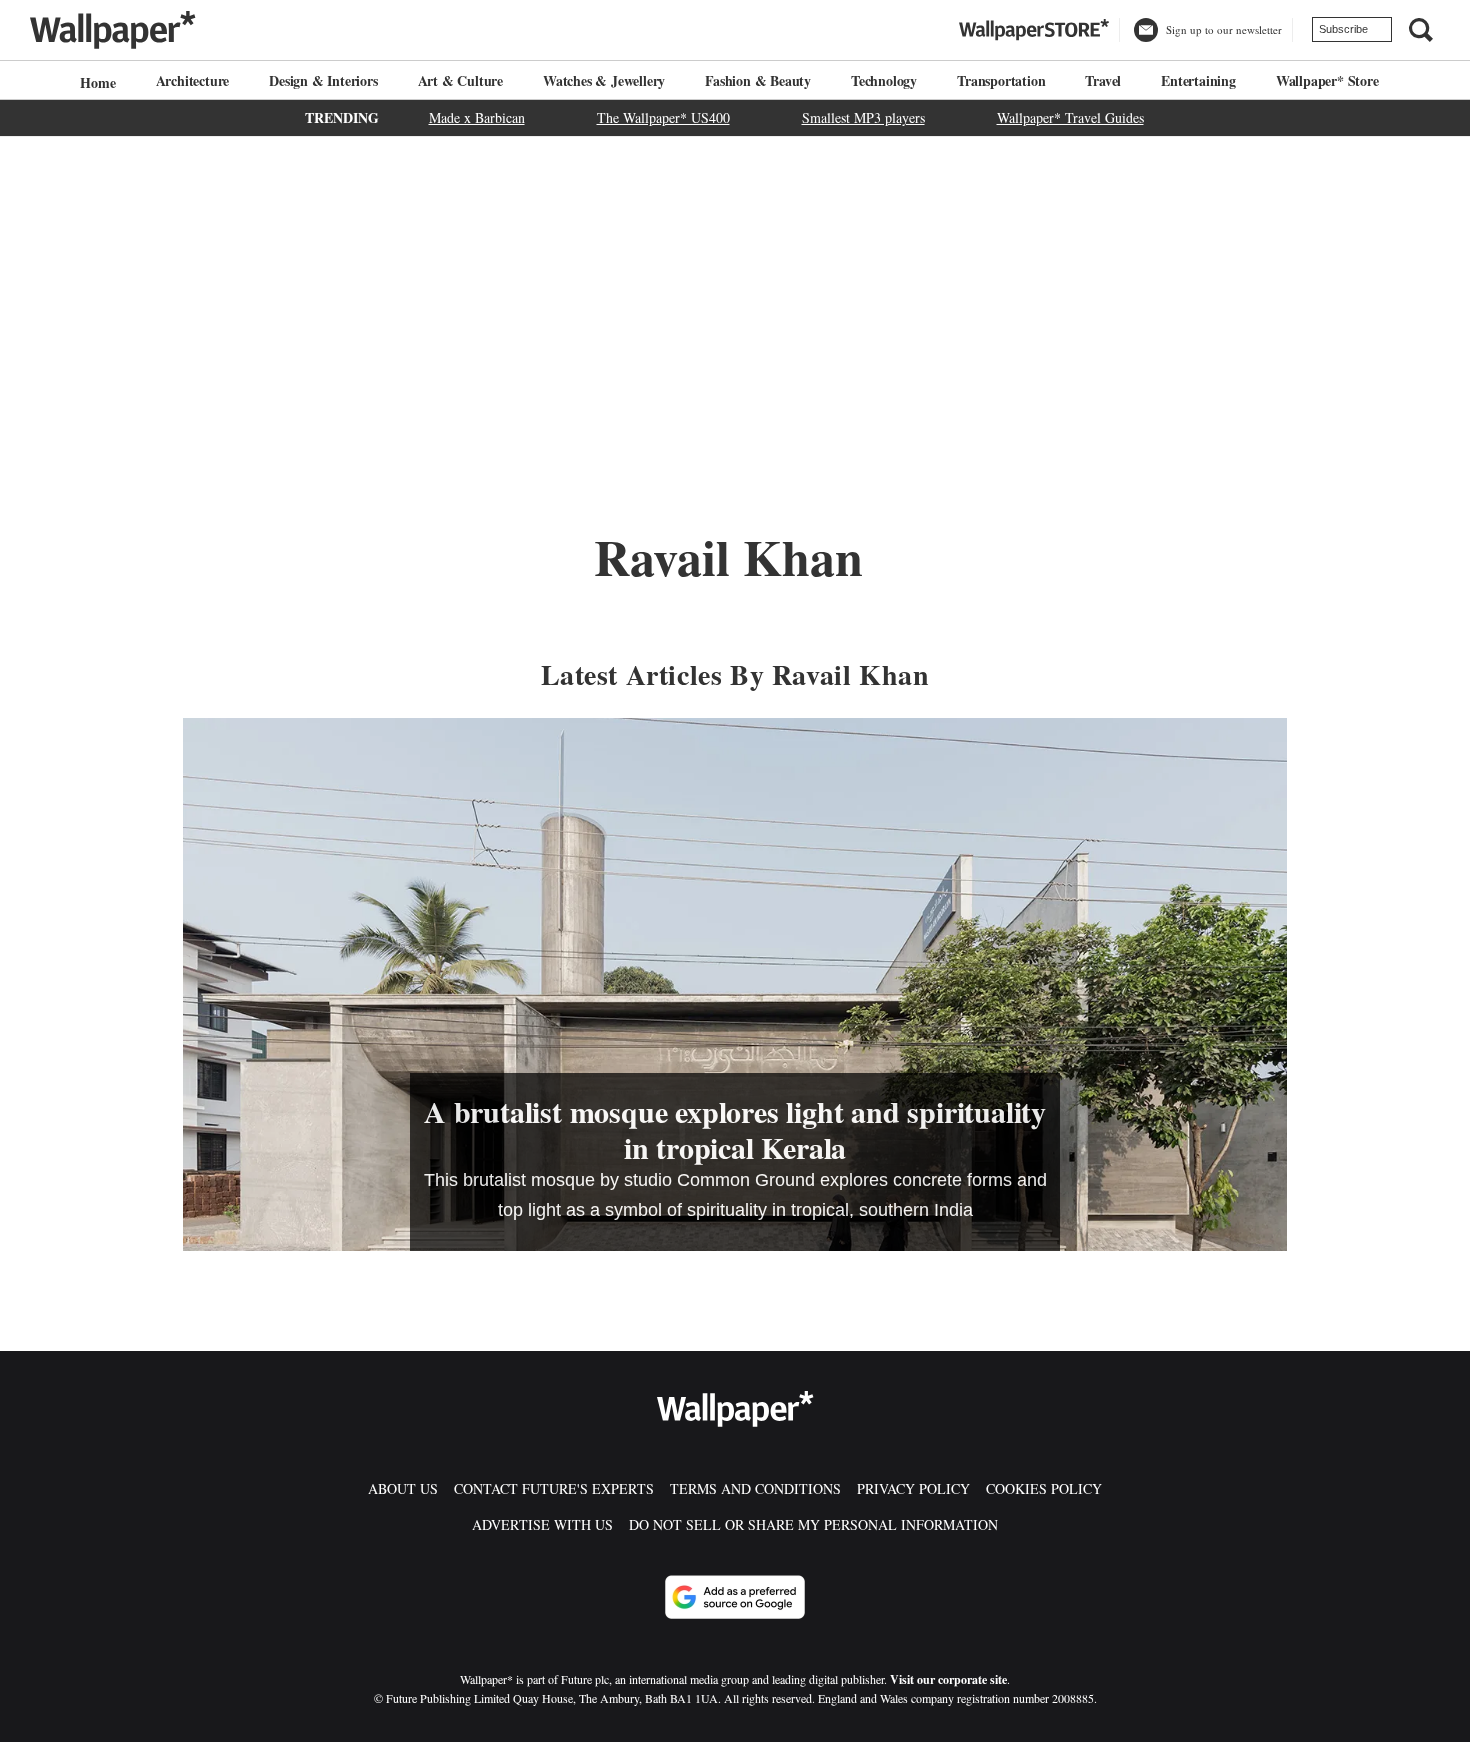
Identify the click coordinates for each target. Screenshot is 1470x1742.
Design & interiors (323, 80)
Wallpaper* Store (1327, 80)
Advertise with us (542, 1524)
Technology (884, 80)
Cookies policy (1044, 1488)
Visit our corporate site (948, 1679)
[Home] (95, 82)
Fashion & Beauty (758, 80)
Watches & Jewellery (604, 80)
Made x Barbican (477, 117)
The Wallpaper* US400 (663, 117)
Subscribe (1343, 29)
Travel (1103, 80)
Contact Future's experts (554, 1488)
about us (403, 1488)
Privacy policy (913, 1488)
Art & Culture (460, 80)
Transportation (1001, 80)
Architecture (193, 80)
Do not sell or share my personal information (813, 1524)
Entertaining (1198, 80)
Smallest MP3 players (863, 117)
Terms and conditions (755, 1488)
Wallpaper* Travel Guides (1070, 117)
